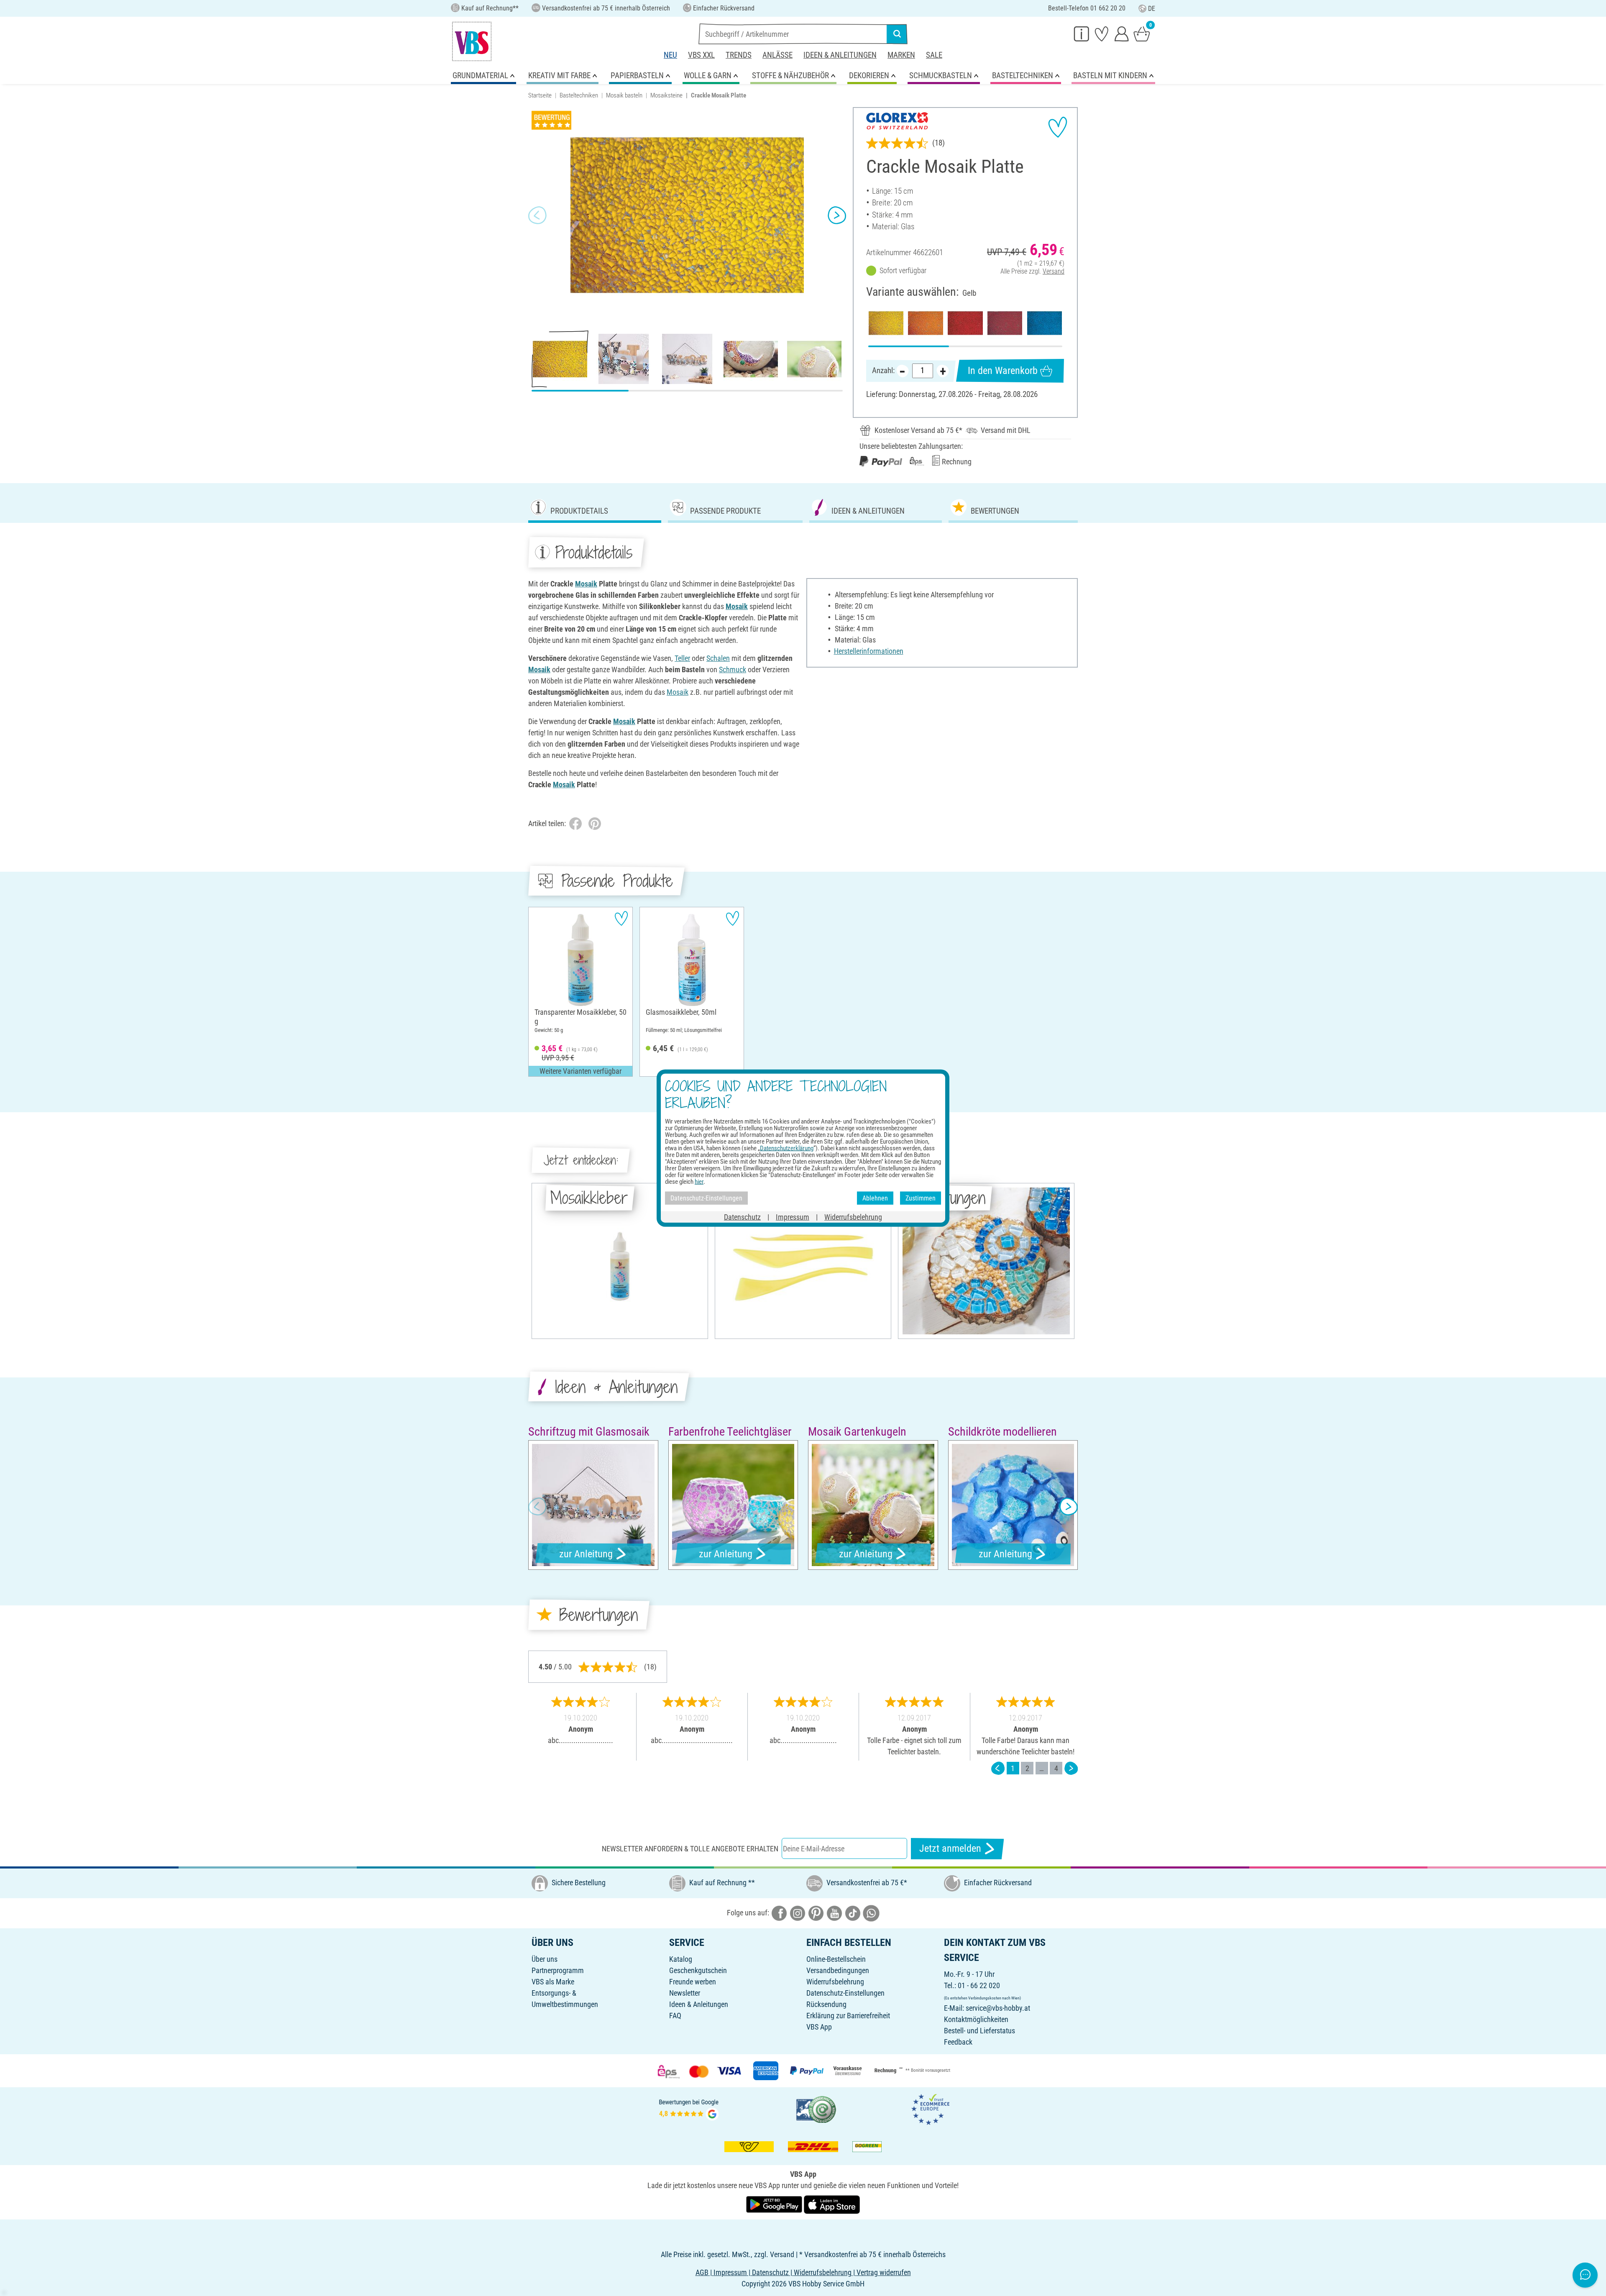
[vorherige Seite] (998, 1768)
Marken (901, 55)
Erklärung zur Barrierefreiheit (848, 2016)
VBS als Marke (553, 1982)
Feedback (958, 2042)
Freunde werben (693, 1982)
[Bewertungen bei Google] (689, 2109)
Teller (682, 658)
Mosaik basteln (624, 95)
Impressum (793, 1217)
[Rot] (965, 323)
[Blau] (1045, 323)
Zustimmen (921, 1198)
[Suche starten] (897, 34)
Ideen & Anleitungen (840, 55)
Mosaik (586, 584)
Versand (1054, 271)
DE (1152, 9)
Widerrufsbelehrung (835, 1982)
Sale (934, 55)
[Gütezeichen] (816, 2109)
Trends (739, 55)
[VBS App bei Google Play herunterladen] (775, 2204)
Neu (670, 55)
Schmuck (733, 669)
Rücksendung (826, 2004)
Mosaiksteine (666, 95)
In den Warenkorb (1003, 371)
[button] (537, 215)
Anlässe (777, 55)
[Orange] (925, 323)
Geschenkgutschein (698, 1970)
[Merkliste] (1102, 33)
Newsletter (685, 1993)
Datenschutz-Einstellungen (845, 1993)
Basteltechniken (579, 95)
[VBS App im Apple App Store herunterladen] (832, 2204)
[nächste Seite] (1071, 1768)
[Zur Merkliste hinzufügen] (1058, 127)
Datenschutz (742, 1217)
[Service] (1082, 33)
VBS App (819, 2027)
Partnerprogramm (558, 1970)
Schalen (718, 658)
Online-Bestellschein (836, 1959)
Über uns (545, 1959)
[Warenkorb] (1142, 33)
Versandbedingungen (838, 1970)
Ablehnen (875, 1198)
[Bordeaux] (1005, 323)
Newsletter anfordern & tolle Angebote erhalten (690, 1849)
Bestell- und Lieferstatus (979, 2031)
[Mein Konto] (1122, 33)
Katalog (681, 1959)
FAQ (675, 2016)
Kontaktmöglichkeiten (976, 2019)
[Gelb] (886, 323)
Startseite (540, 95)
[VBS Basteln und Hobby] (472, 41)
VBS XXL (701, 55)
